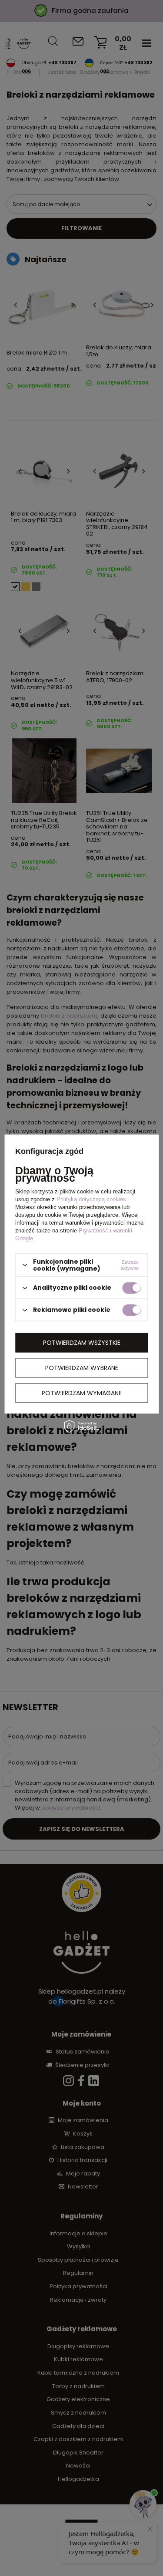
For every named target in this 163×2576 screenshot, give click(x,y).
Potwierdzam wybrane (82, 1368)
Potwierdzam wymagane (82, 1393)
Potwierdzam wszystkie (82, 1343)
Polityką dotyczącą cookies (91, 1199)
